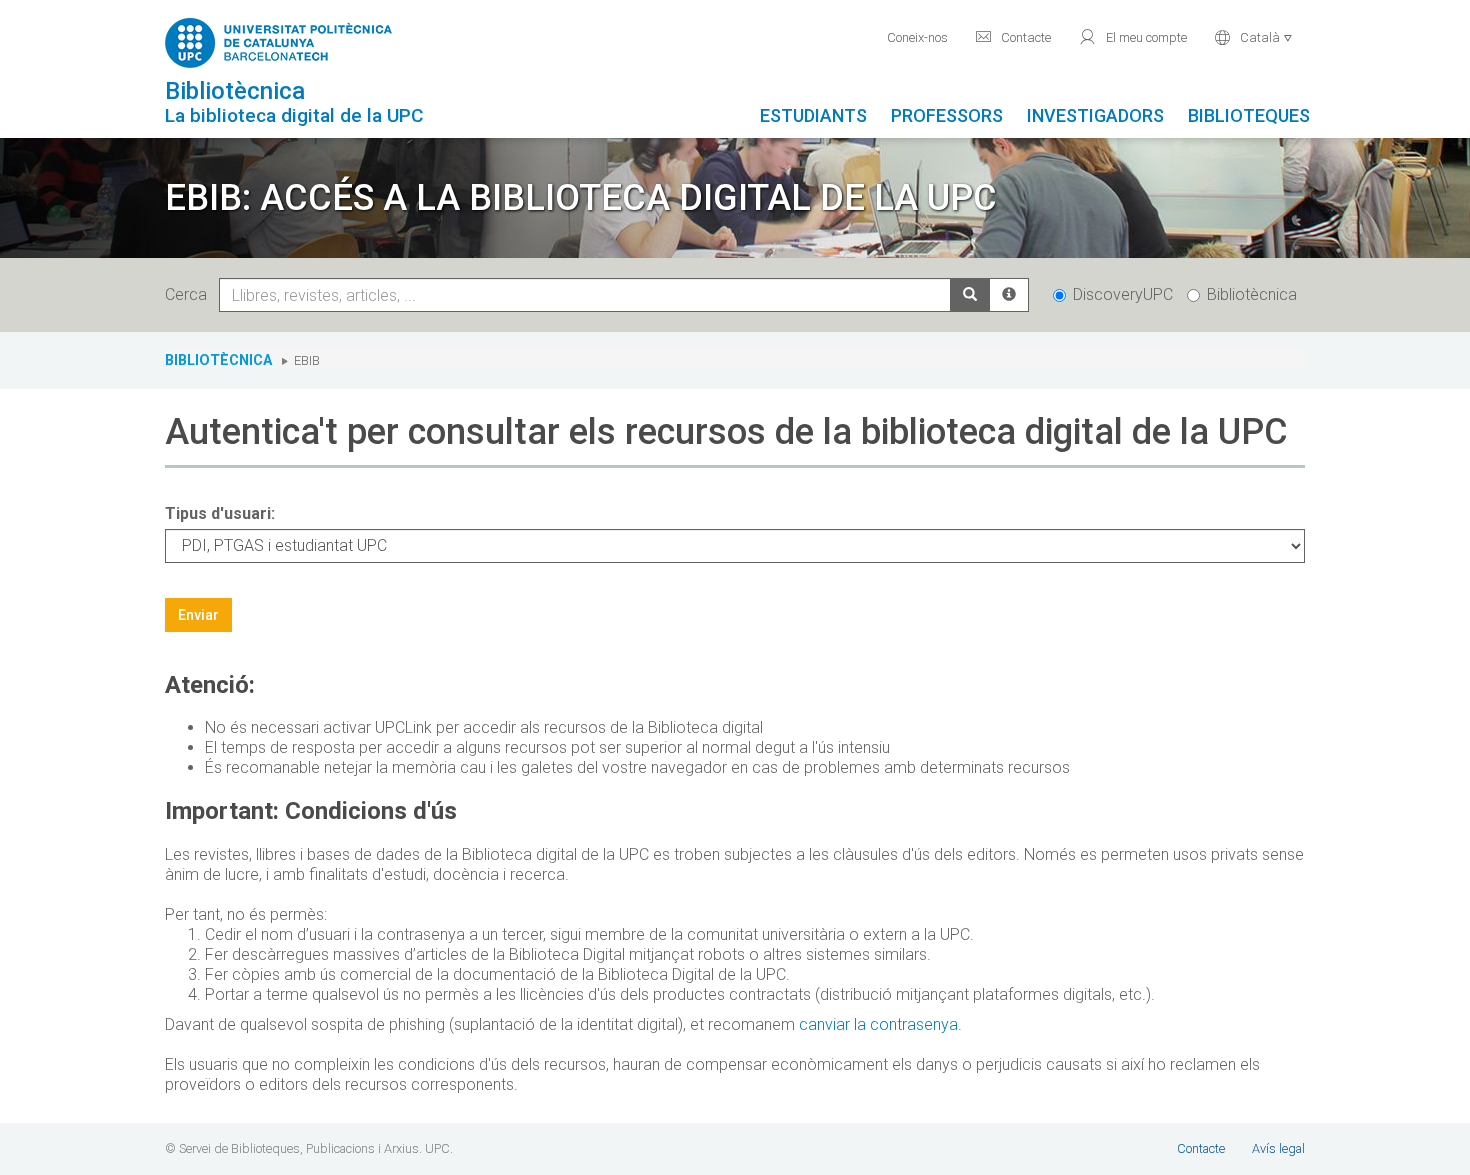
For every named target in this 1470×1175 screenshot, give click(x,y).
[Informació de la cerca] (1009, 295)
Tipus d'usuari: (220, 513)
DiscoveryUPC (1123, 294)
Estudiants (813, 115)
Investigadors (1095, 115)
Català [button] (1253, 37)
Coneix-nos (917, 37)
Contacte (1013, 37)
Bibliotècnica (1252, 294)
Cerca (190, 294)
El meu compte (1132, 37)
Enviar (198, 615)
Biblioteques (1249, 115)
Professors (947, 115)
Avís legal (1278, 1148)
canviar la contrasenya (878, 1024)
